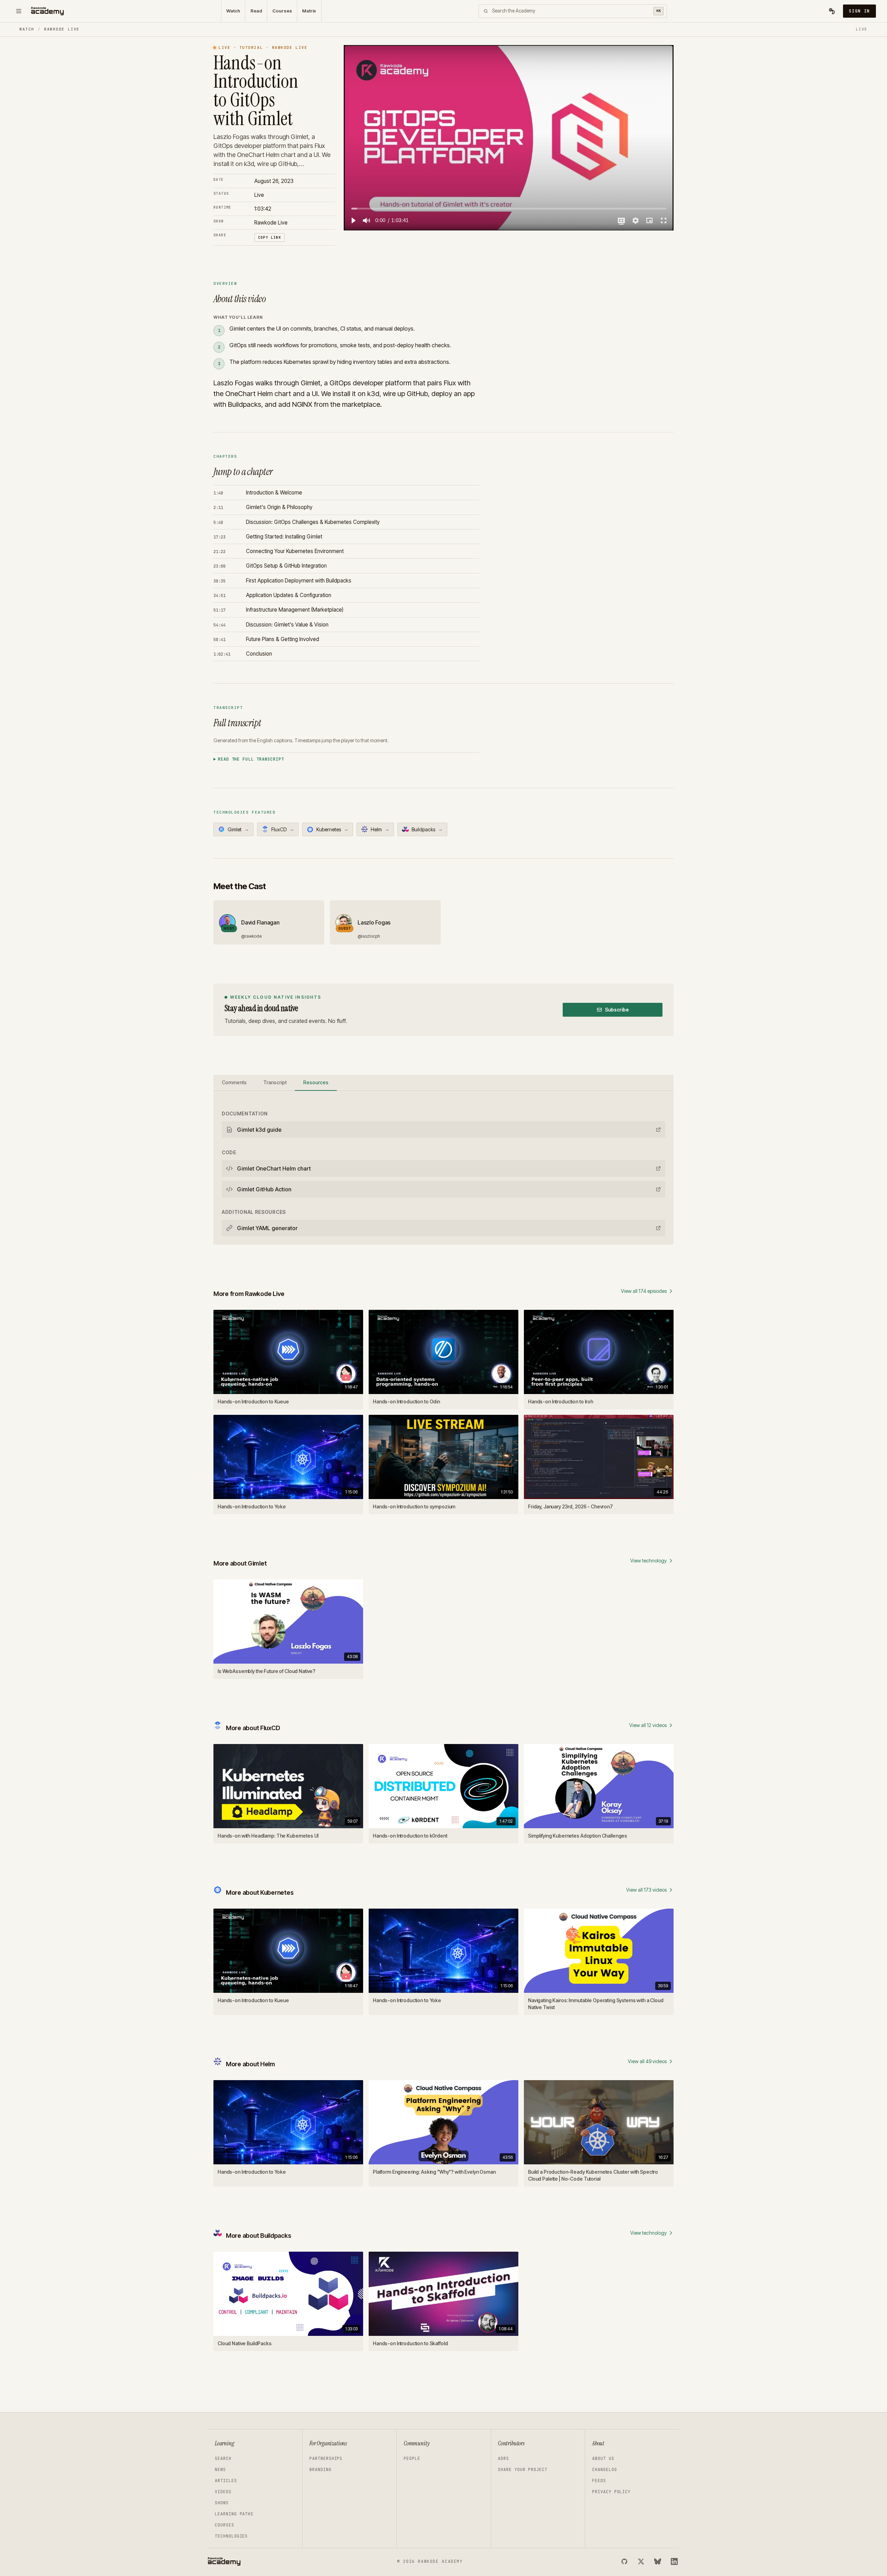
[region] (509, 138)
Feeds (599, 2481)
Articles (226, 2481)
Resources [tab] (316, 1082)
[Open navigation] (19, 11)
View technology (648, 1561)
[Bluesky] (658, 2561)
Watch (233, 11)
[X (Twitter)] (641, 2561)
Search (223, 2459)
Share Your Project (523, 2470)
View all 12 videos (648, 1725)
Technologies (231, 2536)
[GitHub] (624, 2561)
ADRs (503, 2459)
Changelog (605, 2470)
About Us (603, 2459)
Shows (222, 2503)
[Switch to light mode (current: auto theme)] (832, 11)
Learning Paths (234, 2514)
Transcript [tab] (275, 1082)
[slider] (509, 208)
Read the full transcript (251, 759)
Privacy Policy (611, 2492)
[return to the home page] (47, 11)
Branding (320, 2470)
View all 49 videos (647, 2061)
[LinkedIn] (674, 2561)
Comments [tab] (234, 1082)
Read (256, 11)
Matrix (309, 11)
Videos (223, 2492)
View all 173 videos (646, 1890)
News (220, 2470)
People (412, 2459)
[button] (353, 220)
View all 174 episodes (644, 1291)
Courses (282, 11)
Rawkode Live (62, 29)
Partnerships (326, 2459)
